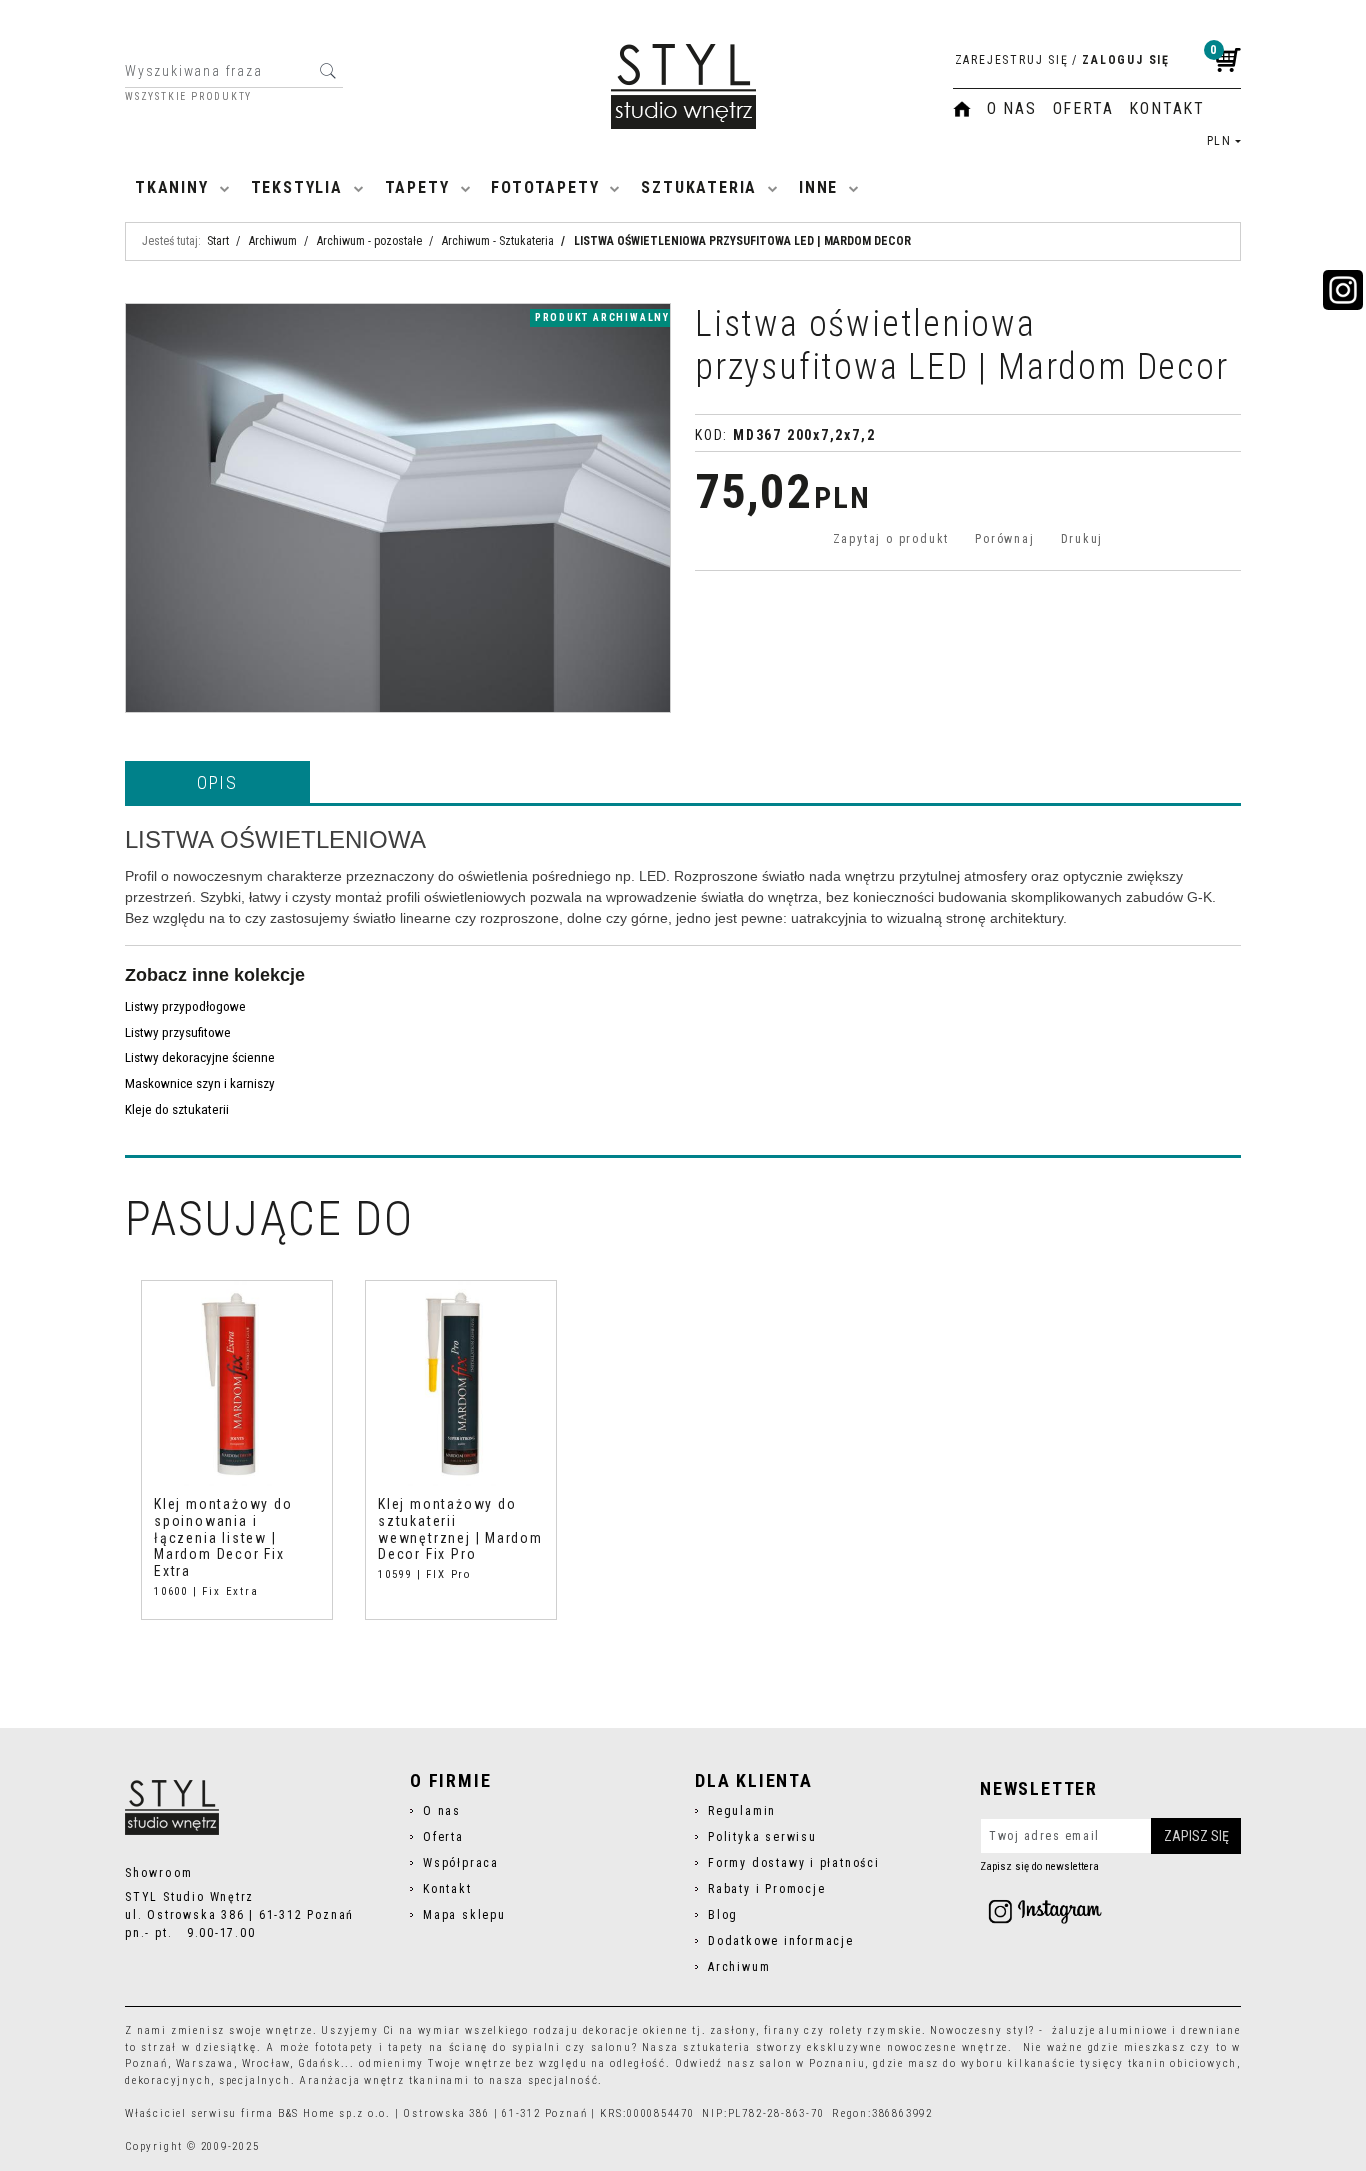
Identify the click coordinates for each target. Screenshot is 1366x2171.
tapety (406, 2047)
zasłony (733, 2030)
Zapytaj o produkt (891, 539)
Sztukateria (699, 187)
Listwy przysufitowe (178, 1032)
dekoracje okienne (636, 2030)
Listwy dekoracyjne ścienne (200, 1057)
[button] (217, 782)
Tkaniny (172, 187)
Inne (818, 187)
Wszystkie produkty (188, 97)
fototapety (344, 2047)
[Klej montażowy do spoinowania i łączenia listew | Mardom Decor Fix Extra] (237, 1383)
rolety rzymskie (875, 2030)
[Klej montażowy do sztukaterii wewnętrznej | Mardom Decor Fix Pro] (461, 1383)
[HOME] (962, 109)
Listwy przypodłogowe (185, 1006)
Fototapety (545, 187)
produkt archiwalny (602, 317)
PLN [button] (1219, 141)
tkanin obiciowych (1183, 2063)
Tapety (417, 187)
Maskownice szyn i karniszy (200, 1083)
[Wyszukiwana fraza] (327, 71)
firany (782, 2030)
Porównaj (1004, 539)
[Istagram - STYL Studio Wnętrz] (1045, 1911)
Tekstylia (297, 187)
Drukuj (1082, 539)
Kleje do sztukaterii (177, 1109)
